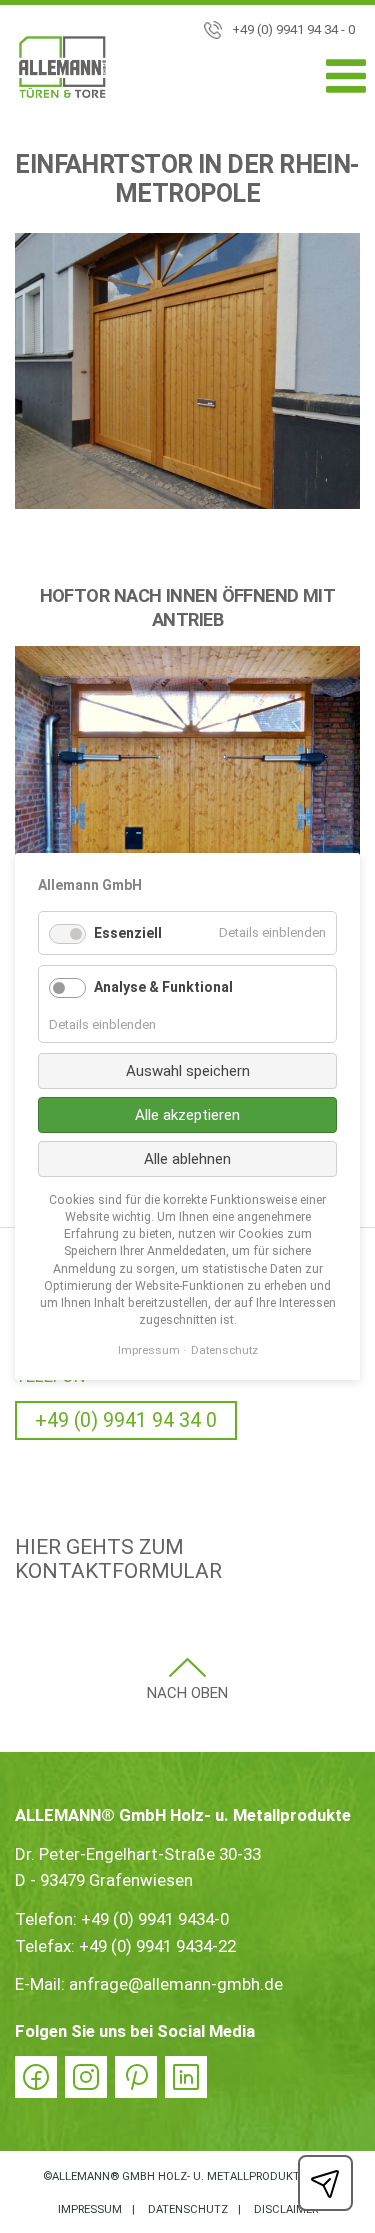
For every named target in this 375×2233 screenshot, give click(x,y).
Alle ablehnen (187, 1159)
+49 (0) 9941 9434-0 (155, 1919)
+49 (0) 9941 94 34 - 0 (293, 29)
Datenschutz (188, 2209)
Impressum (90, 2209)
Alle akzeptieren (187, 1115)
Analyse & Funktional (163, 987)
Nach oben (187, 1693)
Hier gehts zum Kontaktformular (118, 1559)
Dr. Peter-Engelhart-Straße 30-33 (138, 1854)
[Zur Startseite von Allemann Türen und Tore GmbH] (62, 71)
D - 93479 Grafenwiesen (104, 1880)
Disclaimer (286, 2209)
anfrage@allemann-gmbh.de (176, 1984)
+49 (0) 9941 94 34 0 (126, 1420)
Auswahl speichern (188, 1071)
